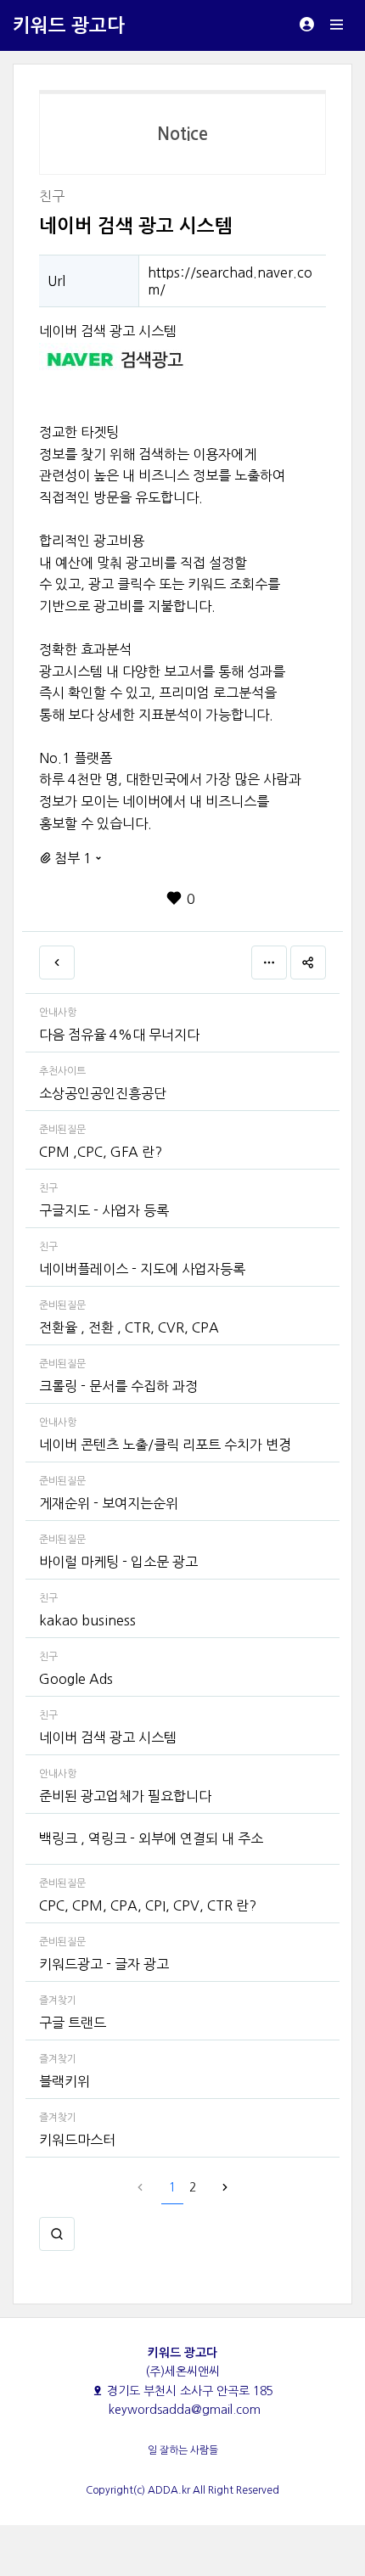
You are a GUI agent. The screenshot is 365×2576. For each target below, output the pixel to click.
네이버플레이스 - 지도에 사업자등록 (142, 1269)
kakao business (87, 1620)
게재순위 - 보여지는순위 (109, 1503)
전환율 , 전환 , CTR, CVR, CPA (129, 1327)
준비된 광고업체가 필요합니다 (125, 1796)
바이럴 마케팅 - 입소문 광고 (118, 1562)
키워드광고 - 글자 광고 (104, 1964)
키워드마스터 (77, 2140)
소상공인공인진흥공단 (103, 1093)
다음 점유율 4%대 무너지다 (119, 1035)
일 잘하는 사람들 (183, 2450)
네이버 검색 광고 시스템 (108, 1737)
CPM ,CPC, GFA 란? (101, 1152)
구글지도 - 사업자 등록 (104, 1210)
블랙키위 (65, 2081)
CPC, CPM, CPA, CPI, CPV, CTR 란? (148, 1905)
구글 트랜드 (73, 2023)
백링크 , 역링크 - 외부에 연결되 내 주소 (151, 1838)
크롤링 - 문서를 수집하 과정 (118, 1386)
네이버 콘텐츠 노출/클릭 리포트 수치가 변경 (165, 1445)
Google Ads (76, 1679)
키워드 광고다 (69, 25)
